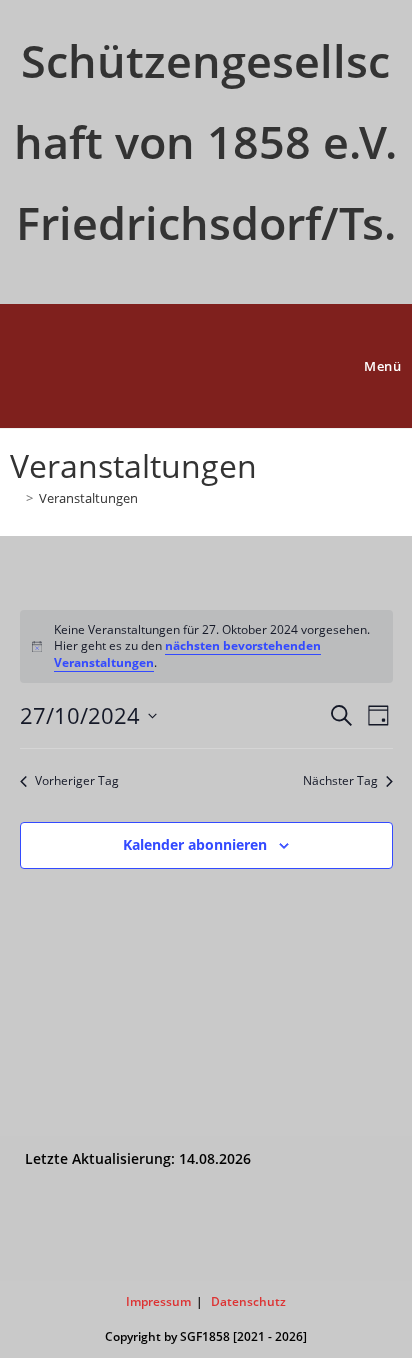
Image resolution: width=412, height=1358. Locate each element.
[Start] (15, 498)
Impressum (158, 1301)
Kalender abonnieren (195, 844)
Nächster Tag (340, 781)
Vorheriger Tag (77, 781)
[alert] (206, 647)
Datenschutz (248, 1301)
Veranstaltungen (88, 498)
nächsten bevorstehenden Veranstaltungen (187, 654)
